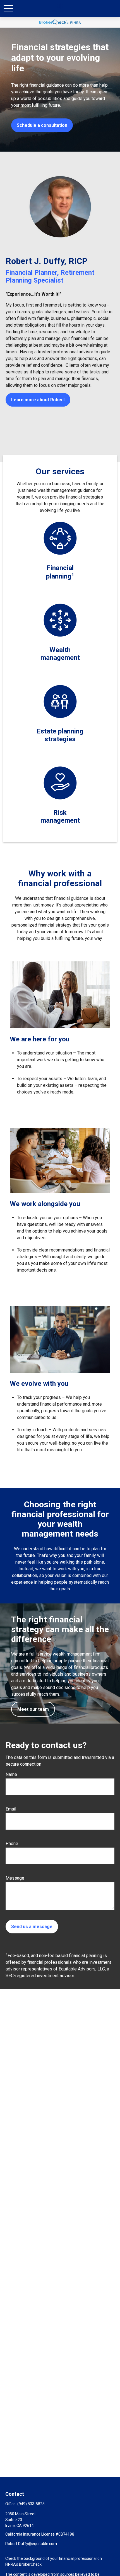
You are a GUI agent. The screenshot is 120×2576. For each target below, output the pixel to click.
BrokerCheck (30, 2564)
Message (15, 1878)
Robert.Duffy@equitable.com (31, 2544)
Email (11, 1809)
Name (11, 1774)
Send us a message (32, 1927)
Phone (12, 1844)
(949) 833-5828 (31, 2504)
